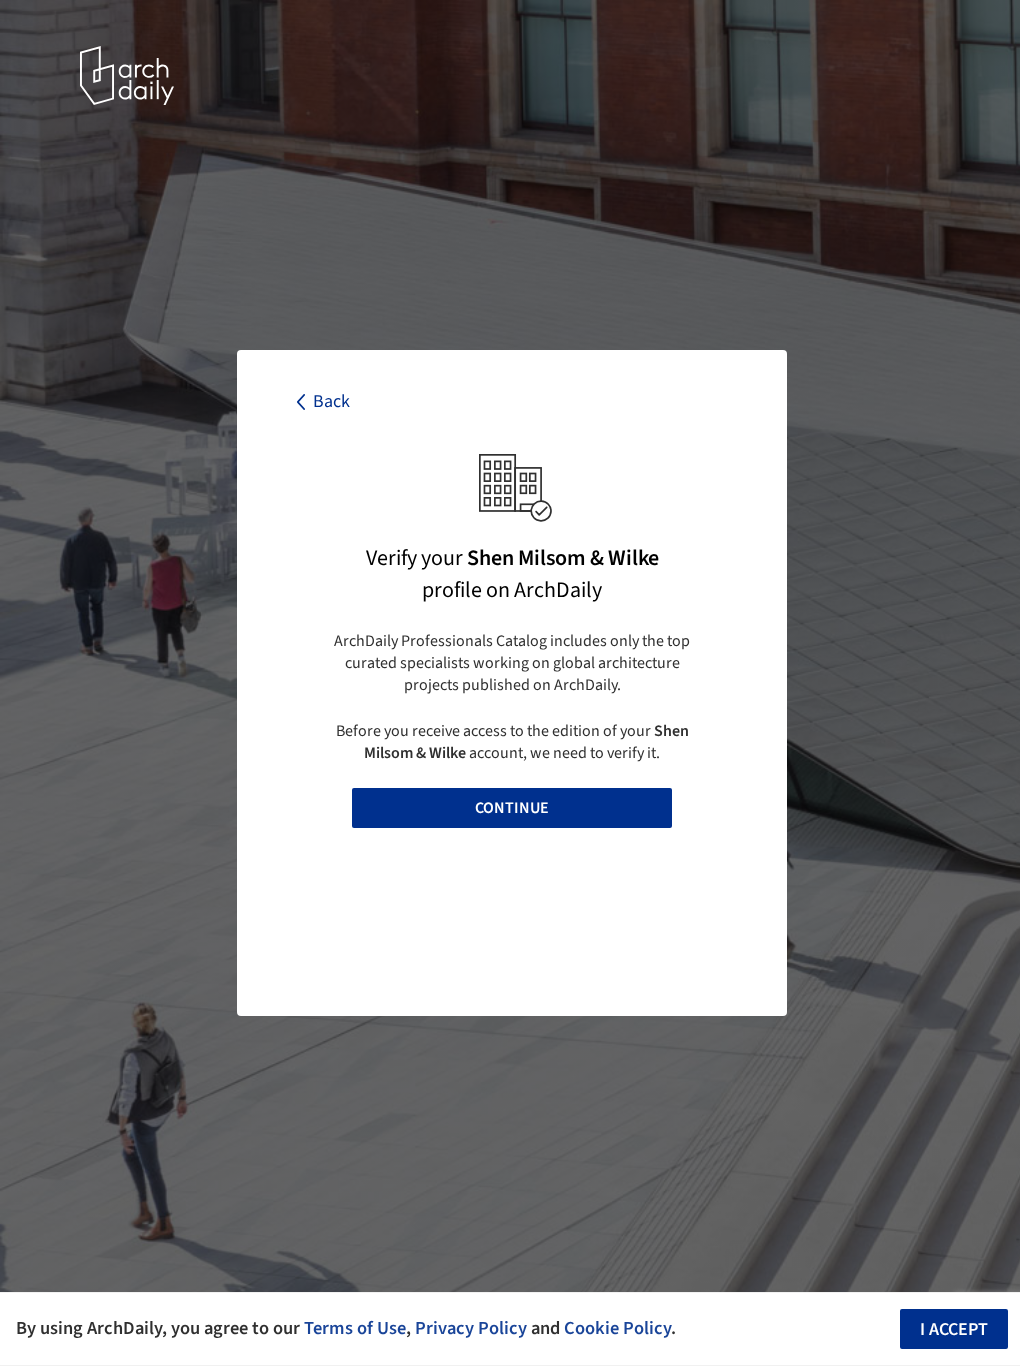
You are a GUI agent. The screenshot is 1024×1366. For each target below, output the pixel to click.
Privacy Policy (471, 1328)
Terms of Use (355, 1328)
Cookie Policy (617, 1328)
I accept (954, 1329)
